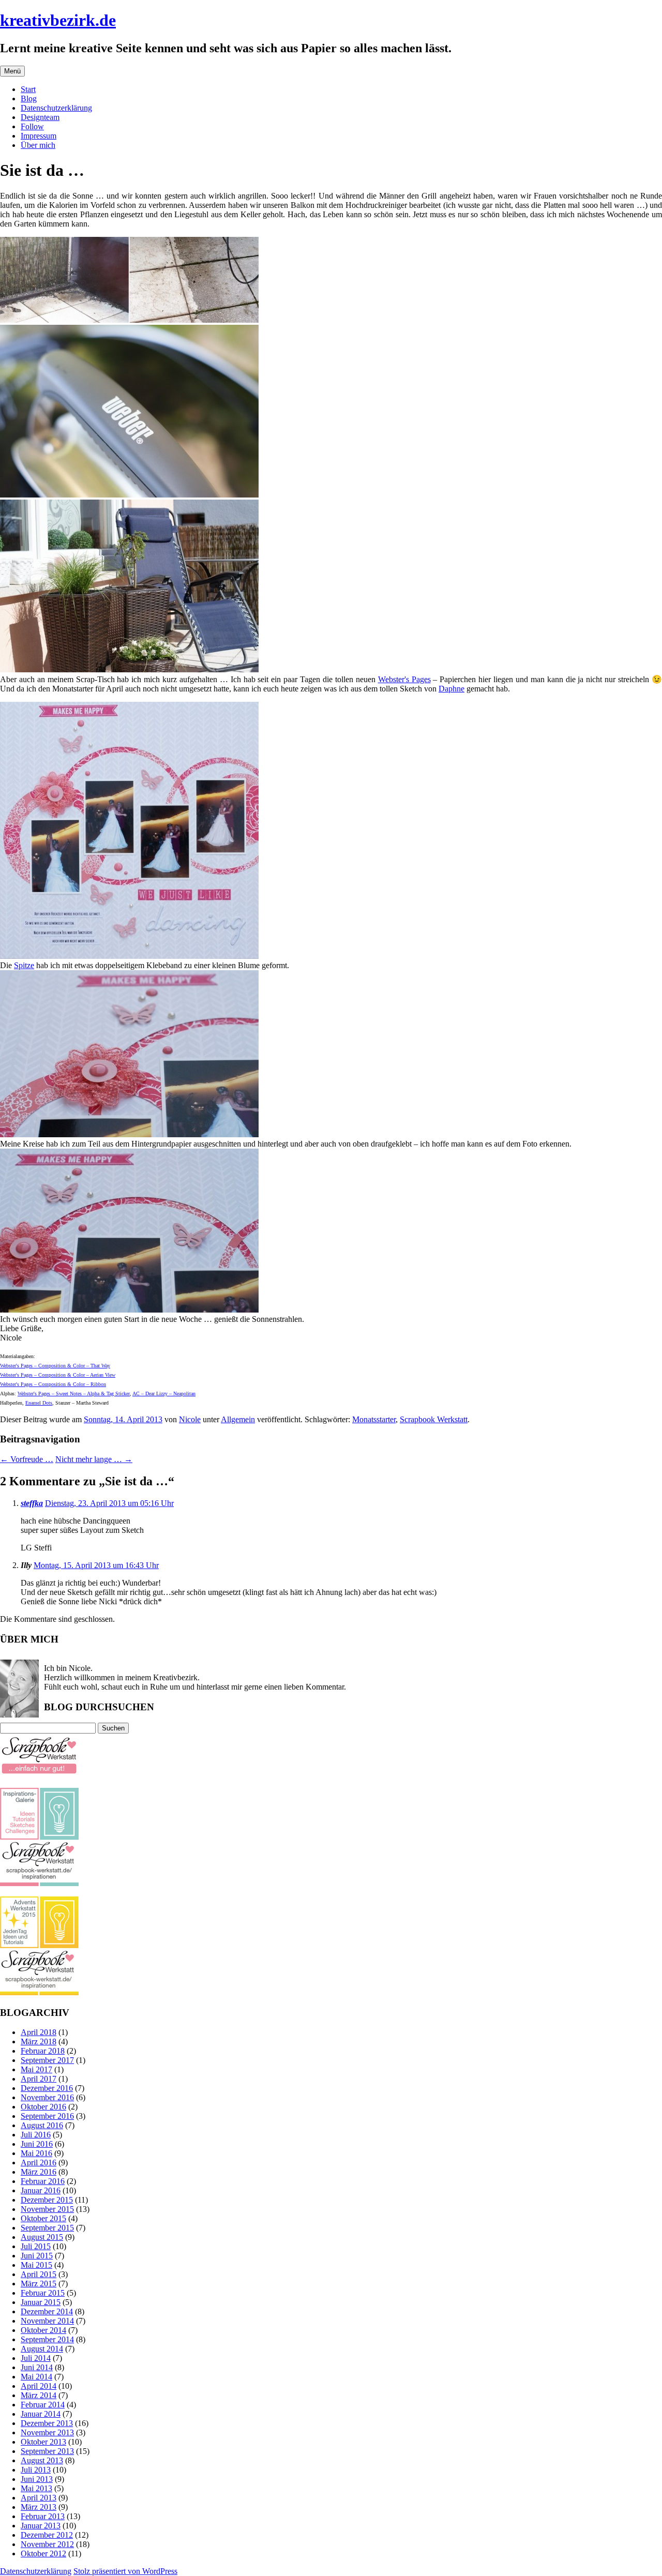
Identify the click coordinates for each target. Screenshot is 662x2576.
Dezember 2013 (47, 2423)
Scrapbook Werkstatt (434, 1419)
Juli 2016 (36, 2135)
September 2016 (47, 2116)
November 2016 (47, 2097)
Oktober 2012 (43, 2554)
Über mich (38, 145)
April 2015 (39, 2274)
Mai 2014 (36, 2377)
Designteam (40, 117)
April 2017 (39, 2079)
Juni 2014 (37, 2367)
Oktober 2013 (43, 2442)
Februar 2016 (43, 2181)
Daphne (452, 689)
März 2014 (39, 2395)
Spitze (24, 965)
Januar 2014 (41, 2414)
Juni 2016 (37, 2144)
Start (28, 89)
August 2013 (42, 2460)
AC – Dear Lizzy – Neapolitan (164, 1394)
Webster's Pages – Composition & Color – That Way (55, 1366)
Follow (32, 126)
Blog (29, 99)
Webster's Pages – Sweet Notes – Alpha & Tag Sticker (74, 1394)
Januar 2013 (41, 2526)
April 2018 (39, 2032)
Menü (12, 71)
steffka (32, 1503)
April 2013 (39, 2498)
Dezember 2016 (47, 2088)
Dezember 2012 (47, 2535)
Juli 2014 (36, 2358)
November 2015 (47, 2209)
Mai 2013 (36, 2488)
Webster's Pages (404, 679)
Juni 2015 (37, 2256)
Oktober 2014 (43, 2330)
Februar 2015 (43, 2293)
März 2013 (39, 2507)
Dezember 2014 (47, 2311)
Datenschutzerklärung (56, 108)
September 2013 (47, 2451)
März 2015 (39, 2284)
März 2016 (39, 2172)
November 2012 (47, 2544)
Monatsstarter (374, 1419)
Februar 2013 (43, 2516)
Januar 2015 (41, 2302)
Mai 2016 (36, 2153)
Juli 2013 (36, 2470)
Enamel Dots (39, 1403)
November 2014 (47, 2321)
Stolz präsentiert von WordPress (125, 2571)
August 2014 (42, 2349)
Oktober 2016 (43, 2107)
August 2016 (42, 2125)
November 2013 (47, 2432)
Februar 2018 (43, 2051)
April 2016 (39, 2163)
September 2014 (47, 2339)
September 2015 (47, 2228)
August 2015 (42, 2237)
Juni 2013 (37, 2479)
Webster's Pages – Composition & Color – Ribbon (53, 1384)
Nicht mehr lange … (94, 1459)
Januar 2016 (41, 2190)
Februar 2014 (43, 2405)
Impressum (39, 136)
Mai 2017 (36, 2069)
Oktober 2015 (43, 2218)
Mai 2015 (36, 2265)
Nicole (190, 1419)
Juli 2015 (36, 2246)
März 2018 (39, 2042)
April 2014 (39, 2386)
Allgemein (238, 1419)
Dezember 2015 (47, 2200)
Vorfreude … (27, 1459)
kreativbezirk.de (58, 20)
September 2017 (47, 2060)
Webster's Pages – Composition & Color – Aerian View (58, 1375)
